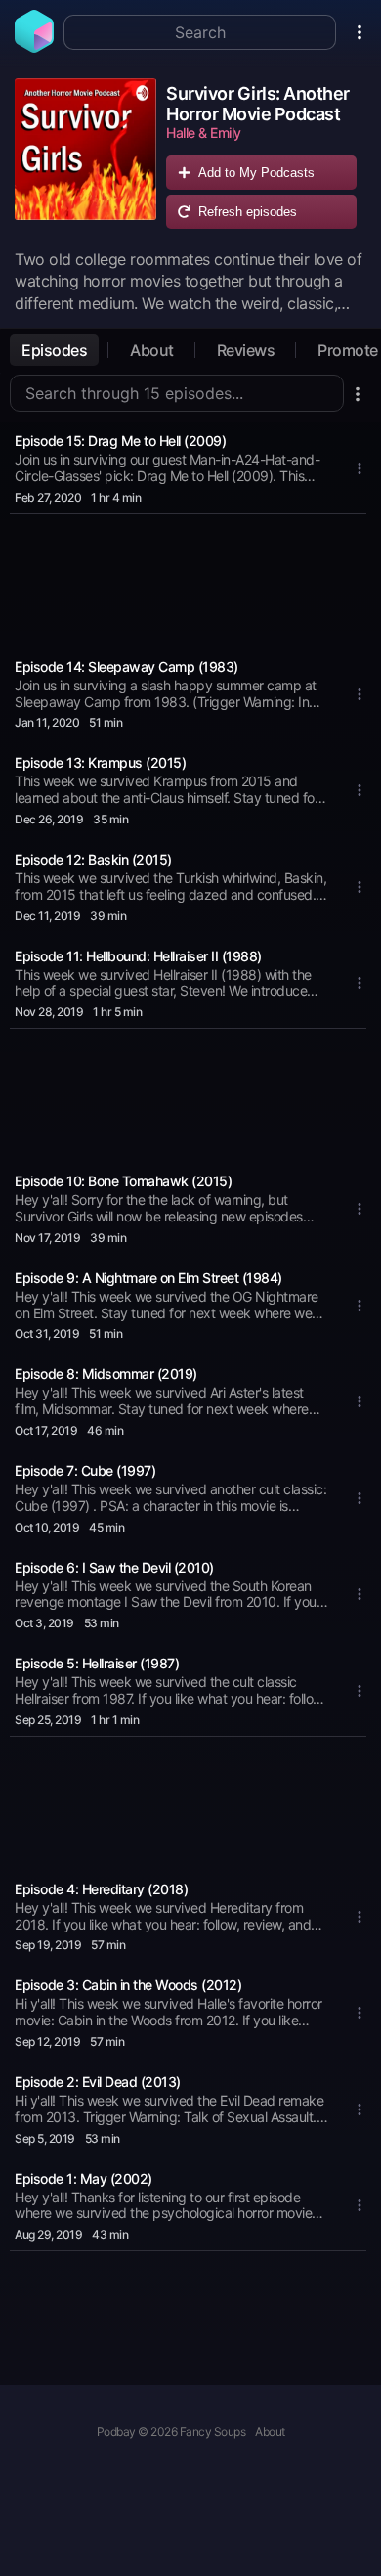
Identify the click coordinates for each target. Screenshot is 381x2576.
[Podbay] (34, 47)
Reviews (246, 350)
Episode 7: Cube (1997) (85, 1470)
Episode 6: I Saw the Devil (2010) (114, 1567)
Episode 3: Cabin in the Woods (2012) (128, 1985)
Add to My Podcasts (256, 173)
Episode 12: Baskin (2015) (93, 859)
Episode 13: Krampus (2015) (100, 762)
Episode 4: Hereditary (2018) (101, 1889)
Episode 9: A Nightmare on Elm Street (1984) (148, 1278)
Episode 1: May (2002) (84, 2178)
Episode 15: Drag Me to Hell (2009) (120, 441)
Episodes (54, 350)
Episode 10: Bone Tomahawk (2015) (123, 1181)
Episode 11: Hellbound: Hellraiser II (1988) (138, 956)
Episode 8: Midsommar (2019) (106, 1374)
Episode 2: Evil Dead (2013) (98, 2082)
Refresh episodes (248, 212)
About (152, 350)
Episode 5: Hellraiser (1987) (97, 1663)
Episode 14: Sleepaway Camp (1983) (127, 666)
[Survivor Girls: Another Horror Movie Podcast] (85, 158)
